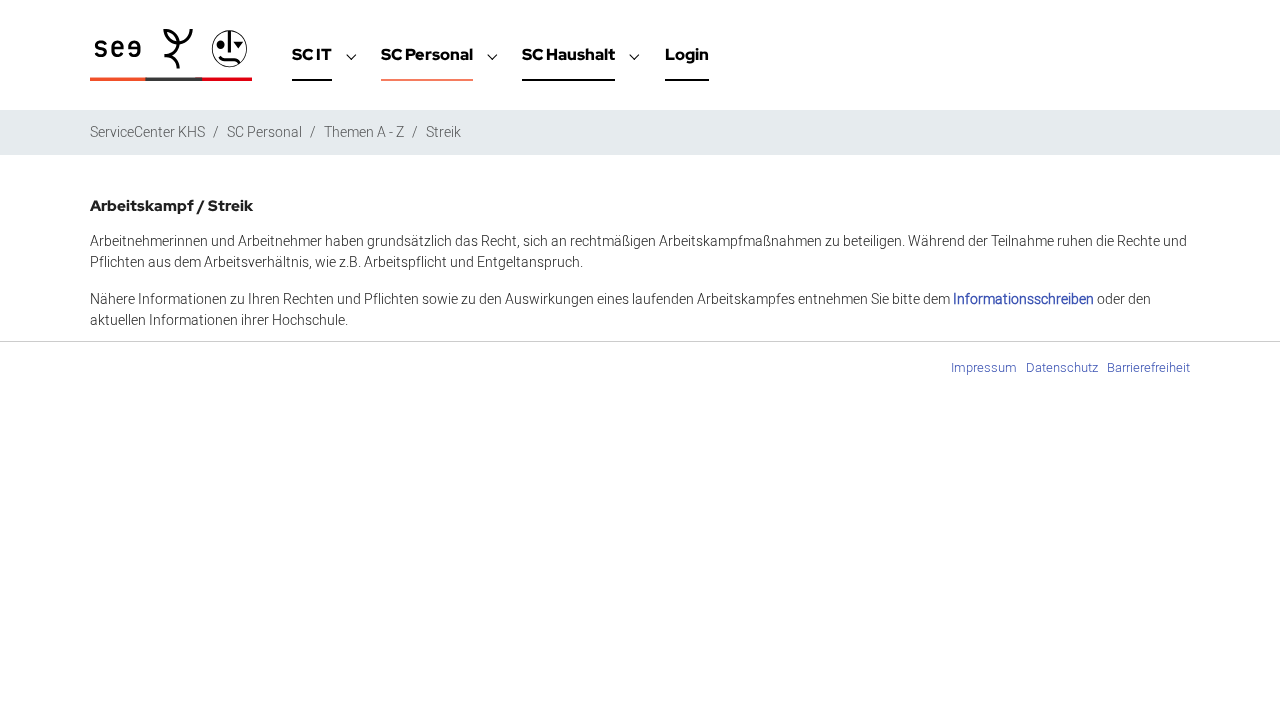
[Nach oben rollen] (1239, 679)
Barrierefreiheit (1148, 367)
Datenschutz (1062, 367)
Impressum (984, 367)
